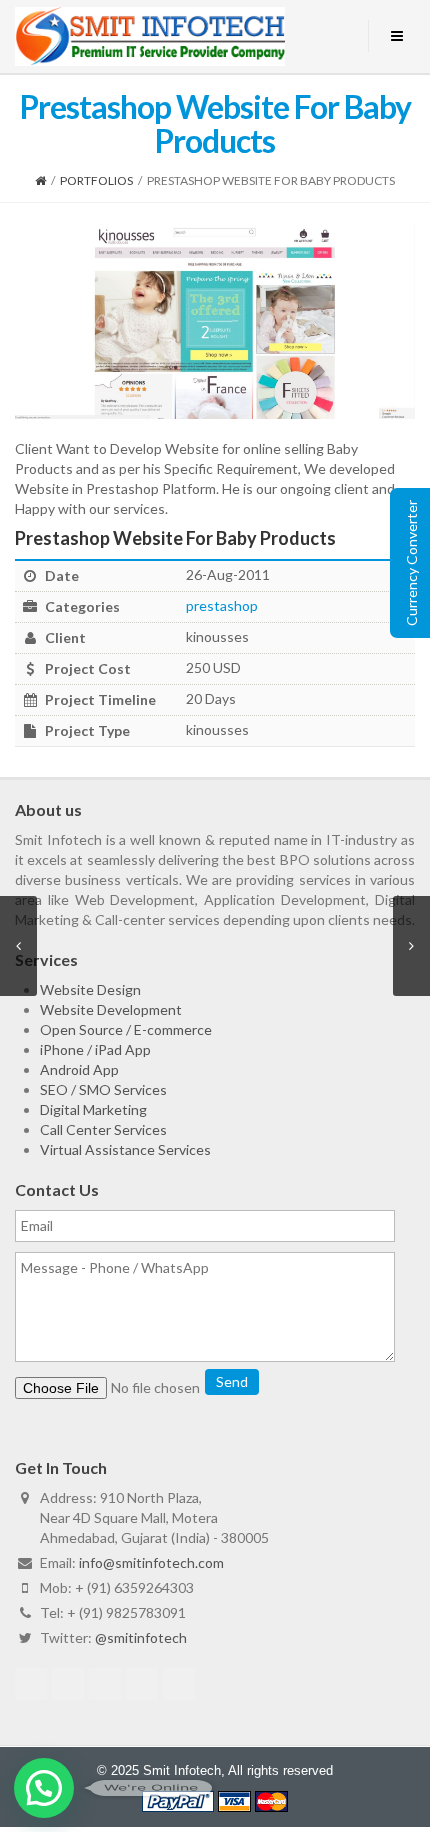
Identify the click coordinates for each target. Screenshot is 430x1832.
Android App (79, 1069)
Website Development (111, 1009)
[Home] (40, 180)
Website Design (90, 989)
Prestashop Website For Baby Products (175, 538)
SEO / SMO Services (103, 1089)
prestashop (222, 605)
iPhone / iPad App (95, 1049)
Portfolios (96, 180)
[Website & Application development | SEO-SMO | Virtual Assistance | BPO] (150, 36)
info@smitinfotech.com (151, 1562)
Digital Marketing (93, 1109)
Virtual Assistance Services (125, 1149)
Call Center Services (103, 1129)
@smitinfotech (141, 1637)
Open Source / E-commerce (126, 1029)
